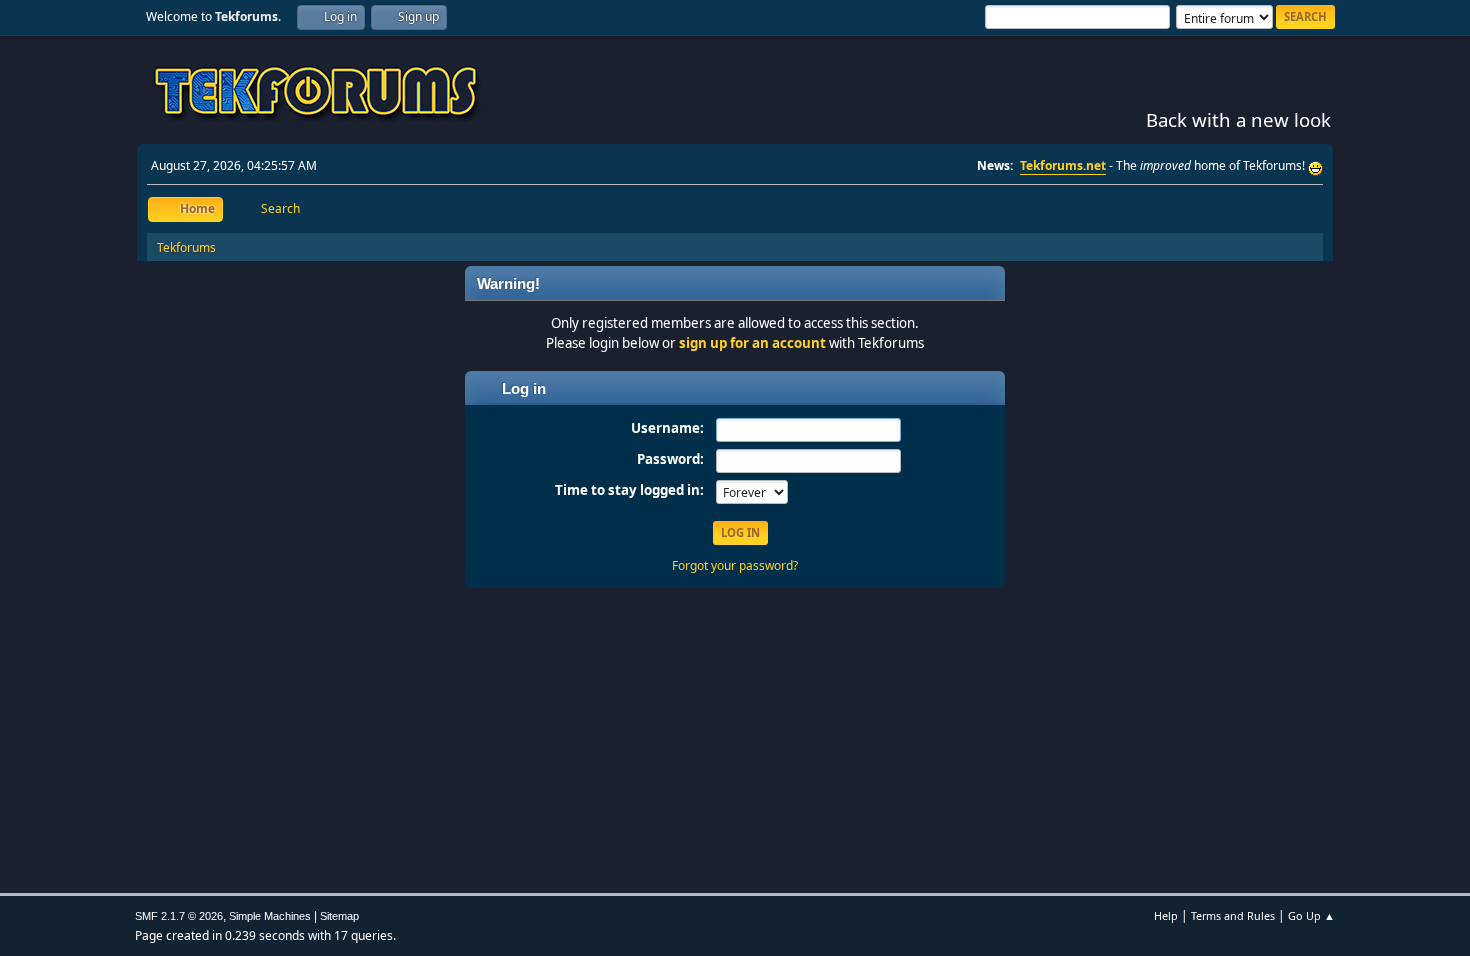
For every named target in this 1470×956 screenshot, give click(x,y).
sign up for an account (752, 343)
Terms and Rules (1233, 915)
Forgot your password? (735, 565)
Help (1166, 915)
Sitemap (339, 916)
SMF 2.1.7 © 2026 (179, 916)
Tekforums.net (1063, 165)
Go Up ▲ (1311, 915)
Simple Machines (270, 916)
